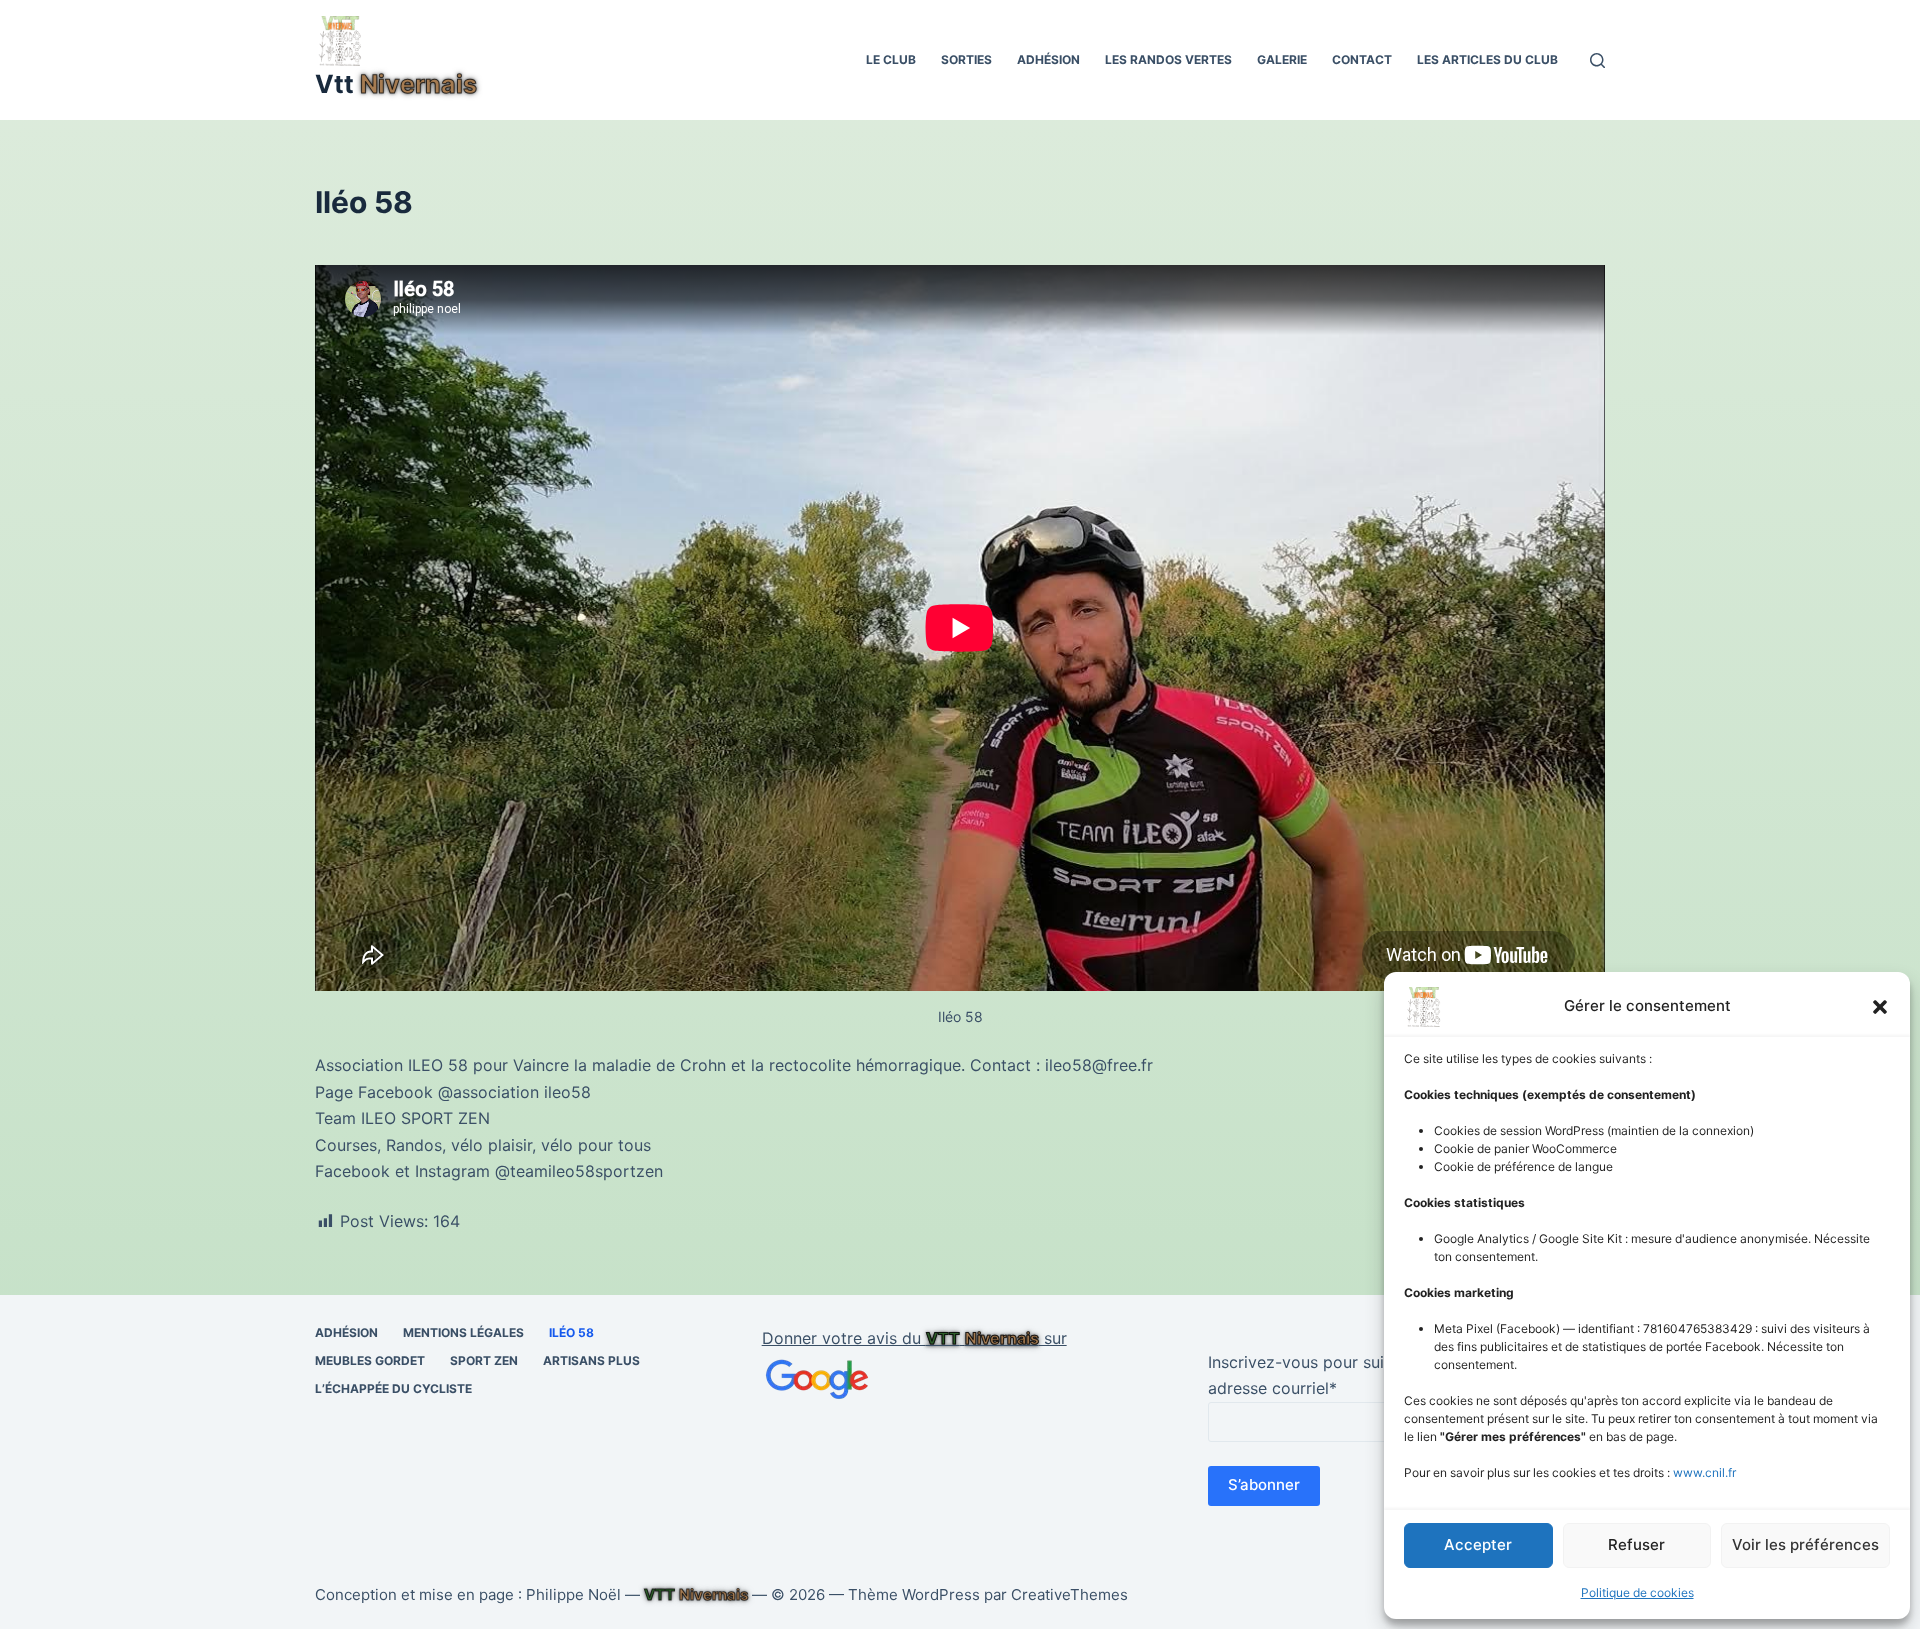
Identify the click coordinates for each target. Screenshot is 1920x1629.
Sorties (966, 59)
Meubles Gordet (370, 1360)
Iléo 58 (571, 1332)
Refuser (1636, 1544)
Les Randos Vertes (1168, 59)
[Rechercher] (1597, 60)
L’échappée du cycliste (393, 1388)
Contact (1362, 59)
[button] (1880, 1007)
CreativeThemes (1069, 1594)
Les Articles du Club (1487, 59)
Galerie (1282, 59)
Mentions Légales (463, 1332)
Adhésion (1048, 59)
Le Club (891, 59)
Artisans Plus (591, 1360)
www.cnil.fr (1704, 1472)
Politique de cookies (1637, 1592)
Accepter (1478, 1544)
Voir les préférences (1805, 1544)
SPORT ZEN (484, 1360)
